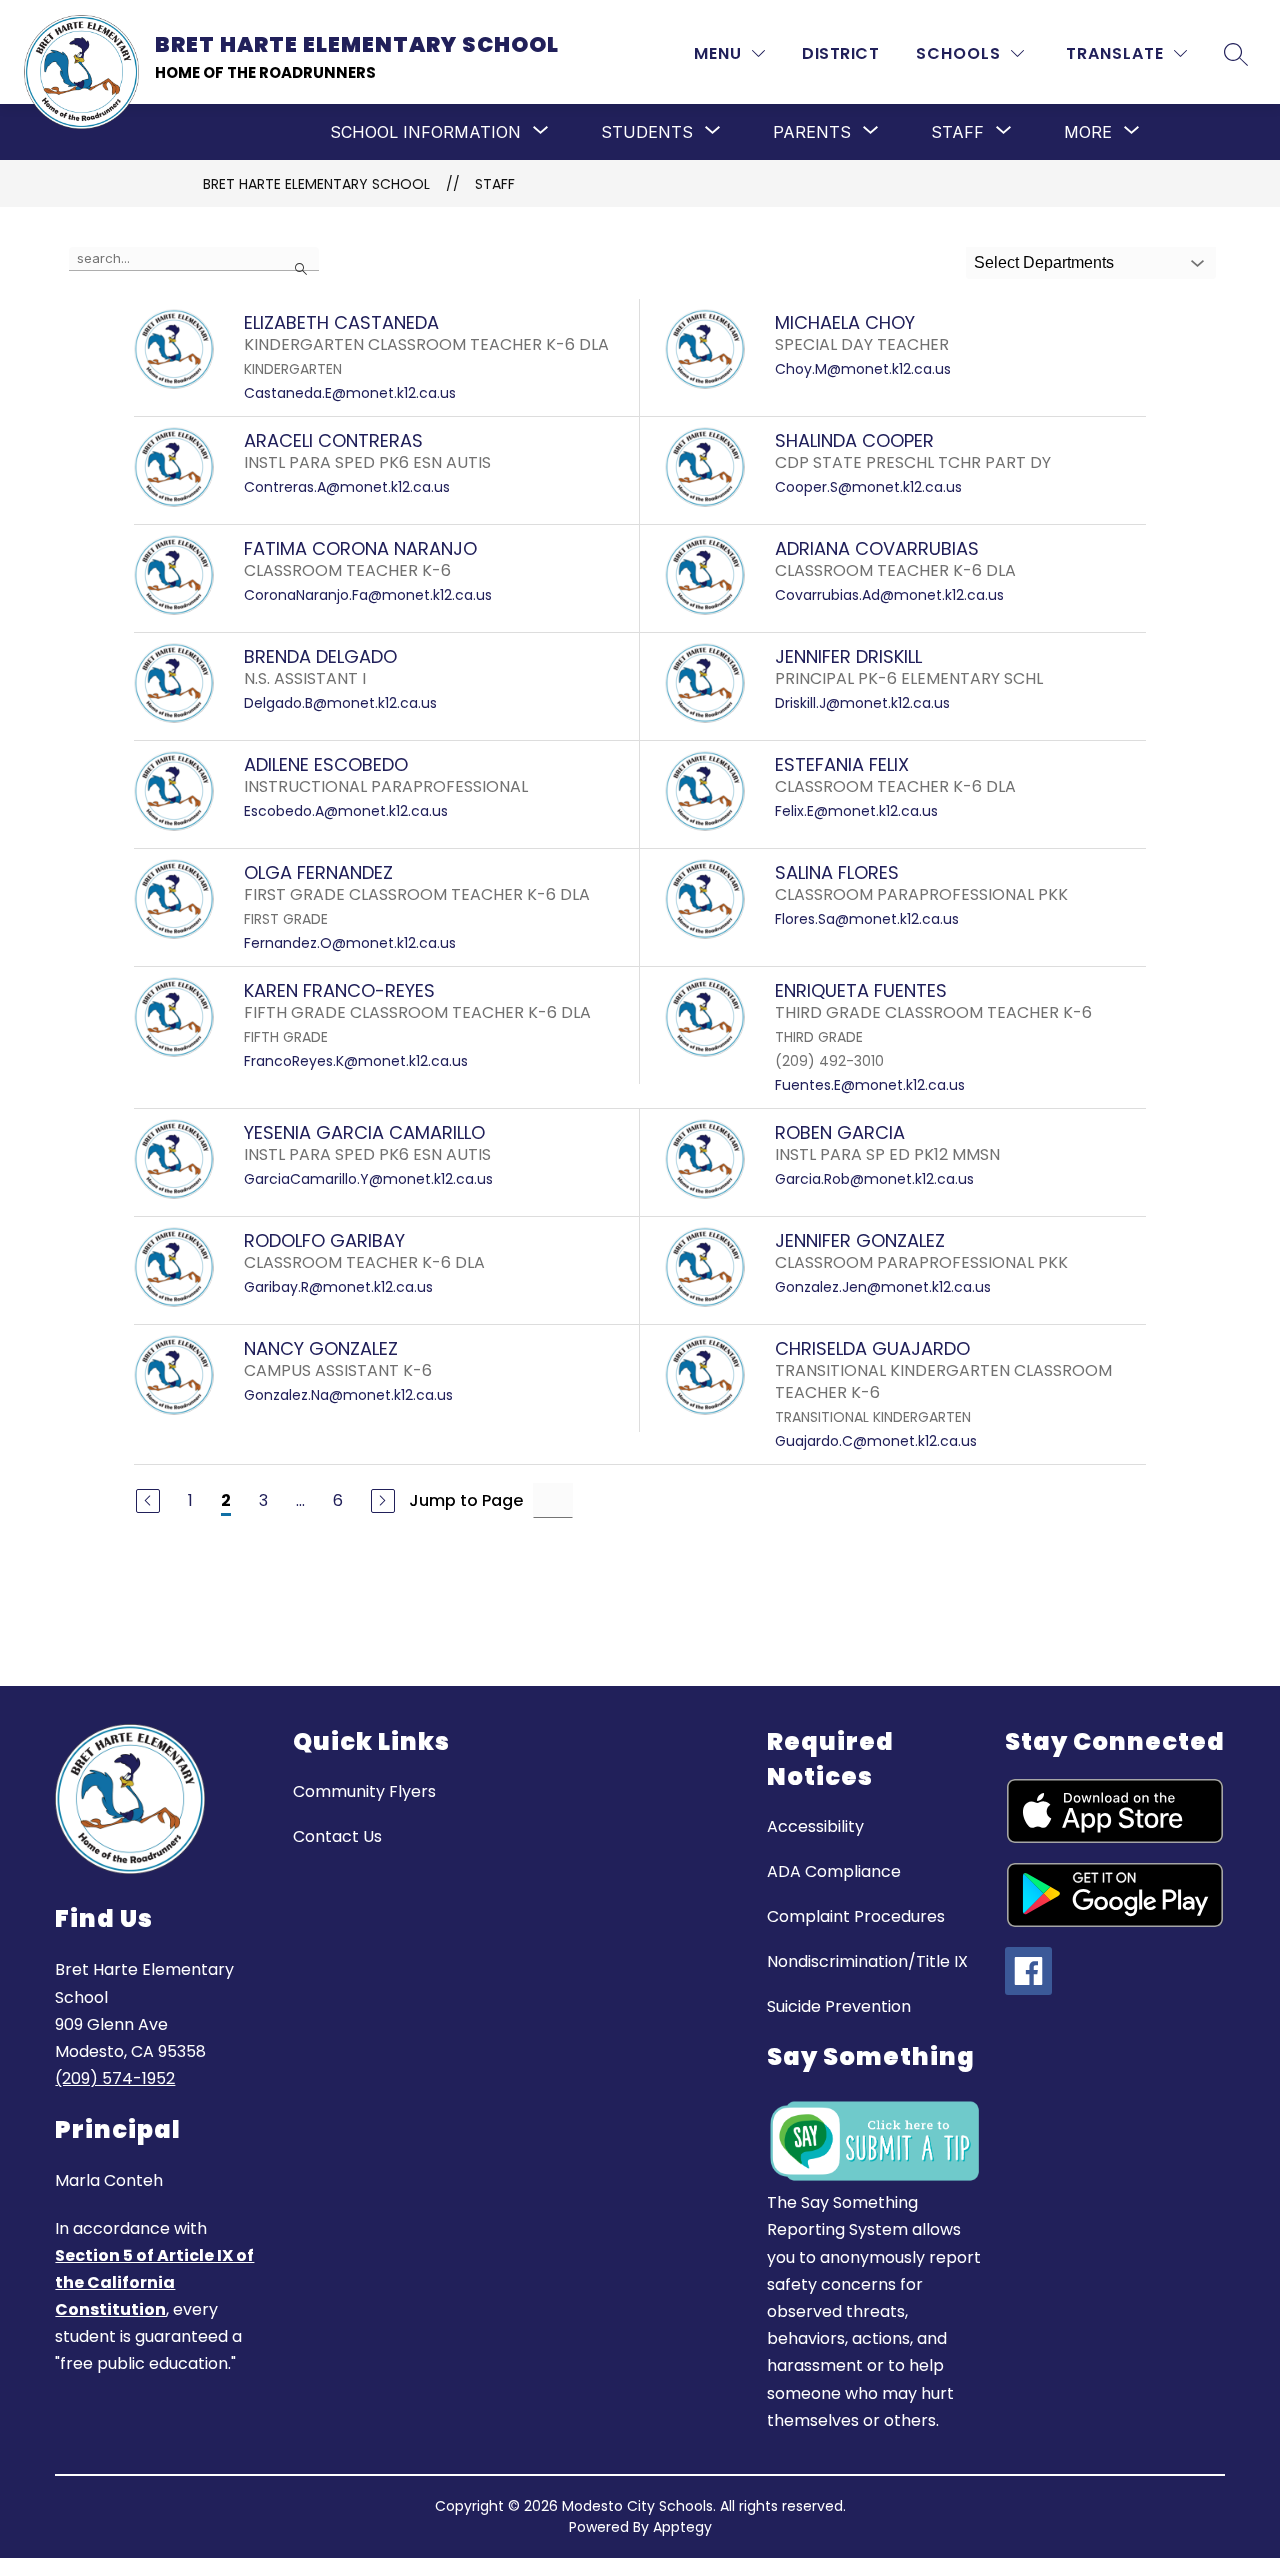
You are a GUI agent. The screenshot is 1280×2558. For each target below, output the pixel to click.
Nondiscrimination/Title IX (867, 1961)
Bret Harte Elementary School (316, 184)
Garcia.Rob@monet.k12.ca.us (874, 1179)
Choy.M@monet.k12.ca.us (863, 369)
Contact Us (337, 1836)
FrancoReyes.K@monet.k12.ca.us (356, 1061)
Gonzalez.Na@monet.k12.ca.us (348, 1395)
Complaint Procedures (856, 1916)
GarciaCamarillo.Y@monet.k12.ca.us (368, 1179)
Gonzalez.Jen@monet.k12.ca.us (883, 1287)
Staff (495, 184)
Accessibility (815, 1826)
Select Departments (1044, 262)
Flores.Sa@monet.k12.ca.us (867, 919)
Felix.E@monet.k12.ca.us (856, 811)
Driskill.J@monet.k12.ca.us (862, 703)
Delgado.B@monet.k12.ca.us (340, 703)
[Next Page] (383, 1501)
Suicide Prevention (839, 2006)
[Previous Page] (148, 1501)
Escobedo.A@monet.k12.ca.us (346, 811)
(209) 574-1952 (115, 2078)
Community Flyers (364, 1791)
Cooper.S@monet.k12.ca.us (868, 487)
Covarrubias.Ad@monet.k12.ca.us (889, 595)
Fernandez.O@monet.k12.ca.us (350, 943)
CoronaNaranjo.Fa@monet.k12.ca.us (368, 595)
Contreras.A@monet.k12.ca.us (347, 487)
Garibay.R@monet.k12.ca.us (338, 1287)
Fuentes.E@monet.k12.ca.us (870, 1085)
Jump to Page (466, 1500)
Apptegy (682, 2527)
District (840, 53)
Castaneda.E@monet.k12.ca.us (350, 393)
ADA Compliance (834, 1871)
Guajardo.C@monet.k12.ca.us (876, 1441)
